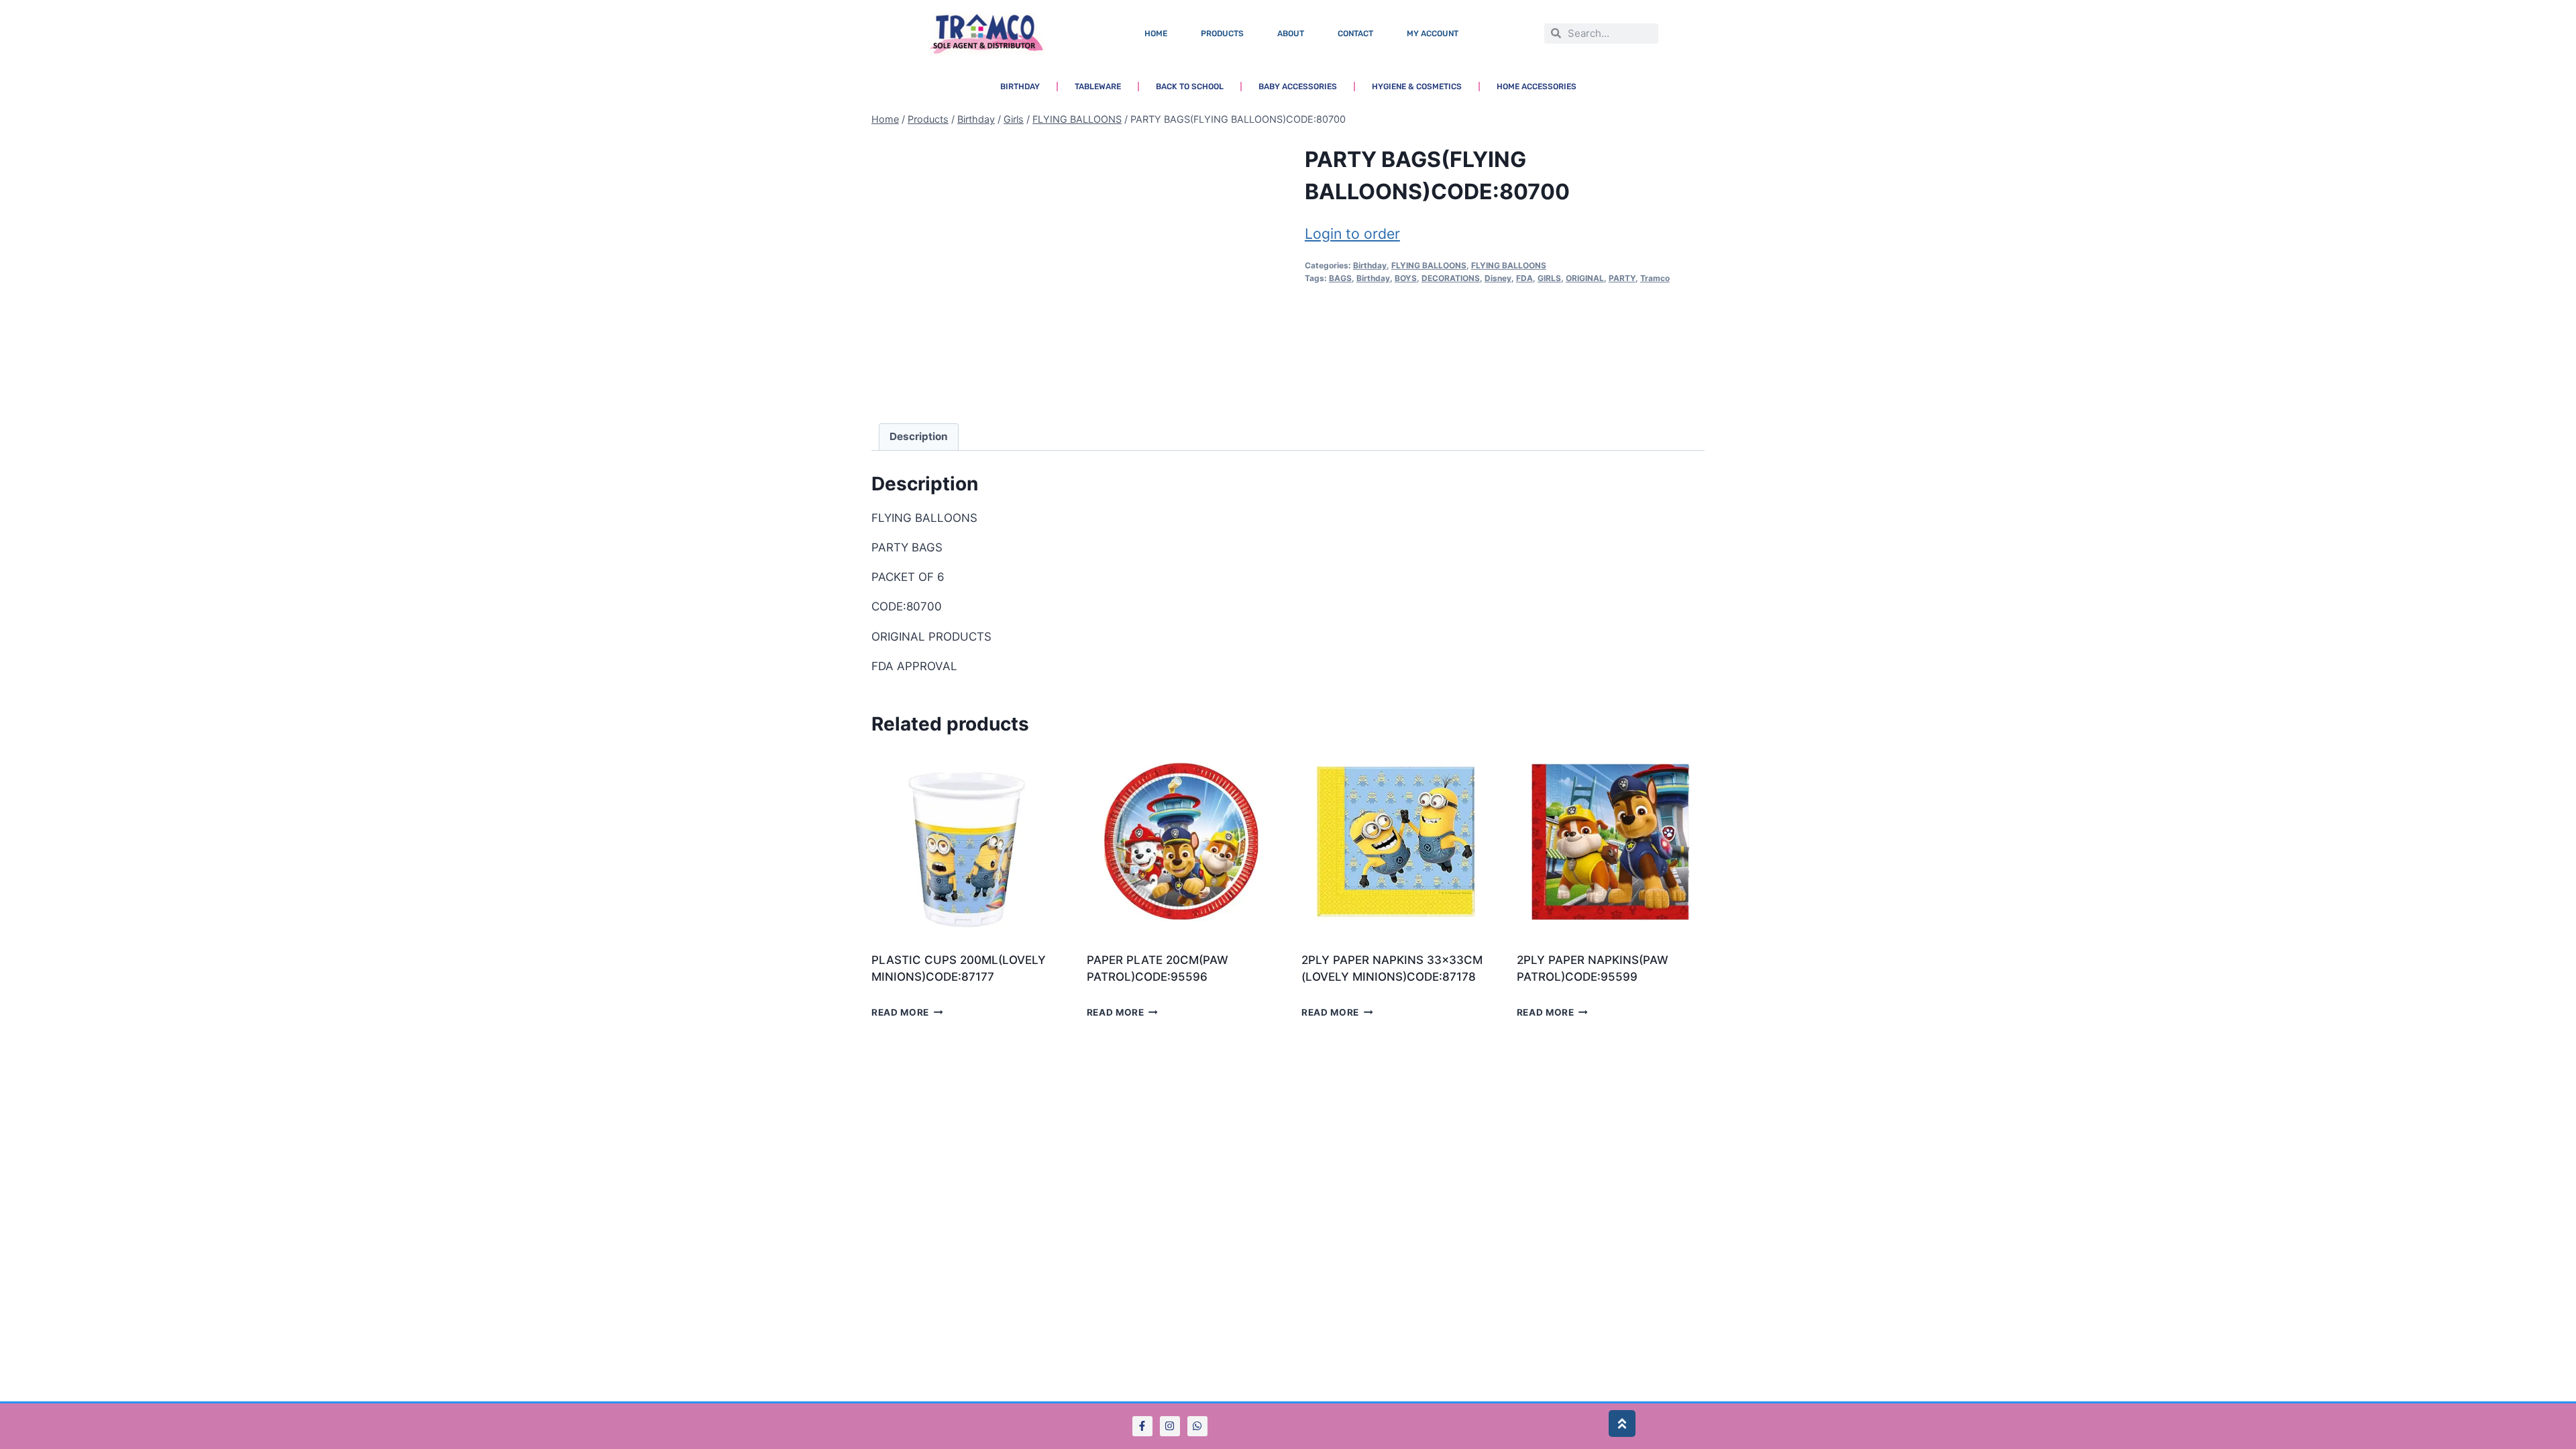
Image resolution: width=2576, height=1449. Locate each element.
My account (1433, 34)
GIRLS (1549, 278)
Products (1222, 34)
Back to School (1190, 87)
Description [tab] (919, 436)
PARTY (1622, 278)
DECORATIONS (1451, 278)
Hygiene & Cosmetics (1417, 87)
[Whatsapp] (1197, 1426)
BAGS (1340, 278)
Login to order (1352, 233)
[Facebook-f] (1142, 1426)
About (1291, 34)
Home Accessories (1537, 87)
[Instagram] (1170, 1426)
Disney (1498, 278)
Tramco (1655, 278)
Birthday (1020, 87)
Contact (1355, 34)
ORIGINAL (1585, 278)
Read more (900, 1012)
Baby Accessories (1298, 87)
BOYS (1406, 278)
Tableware (1098, 87)
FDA (1524, 278)
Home (1156, 34)
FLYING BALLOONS (1429, 265)
